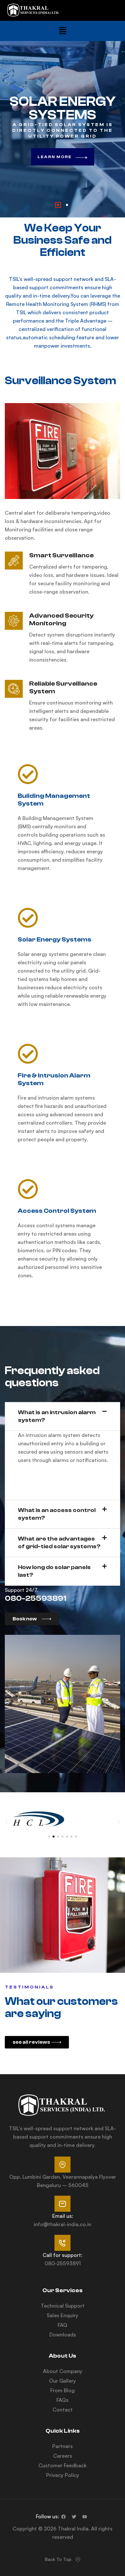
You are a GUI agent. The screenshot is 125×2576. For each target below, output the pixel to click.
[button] (63, 31)
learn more (55, 157)
